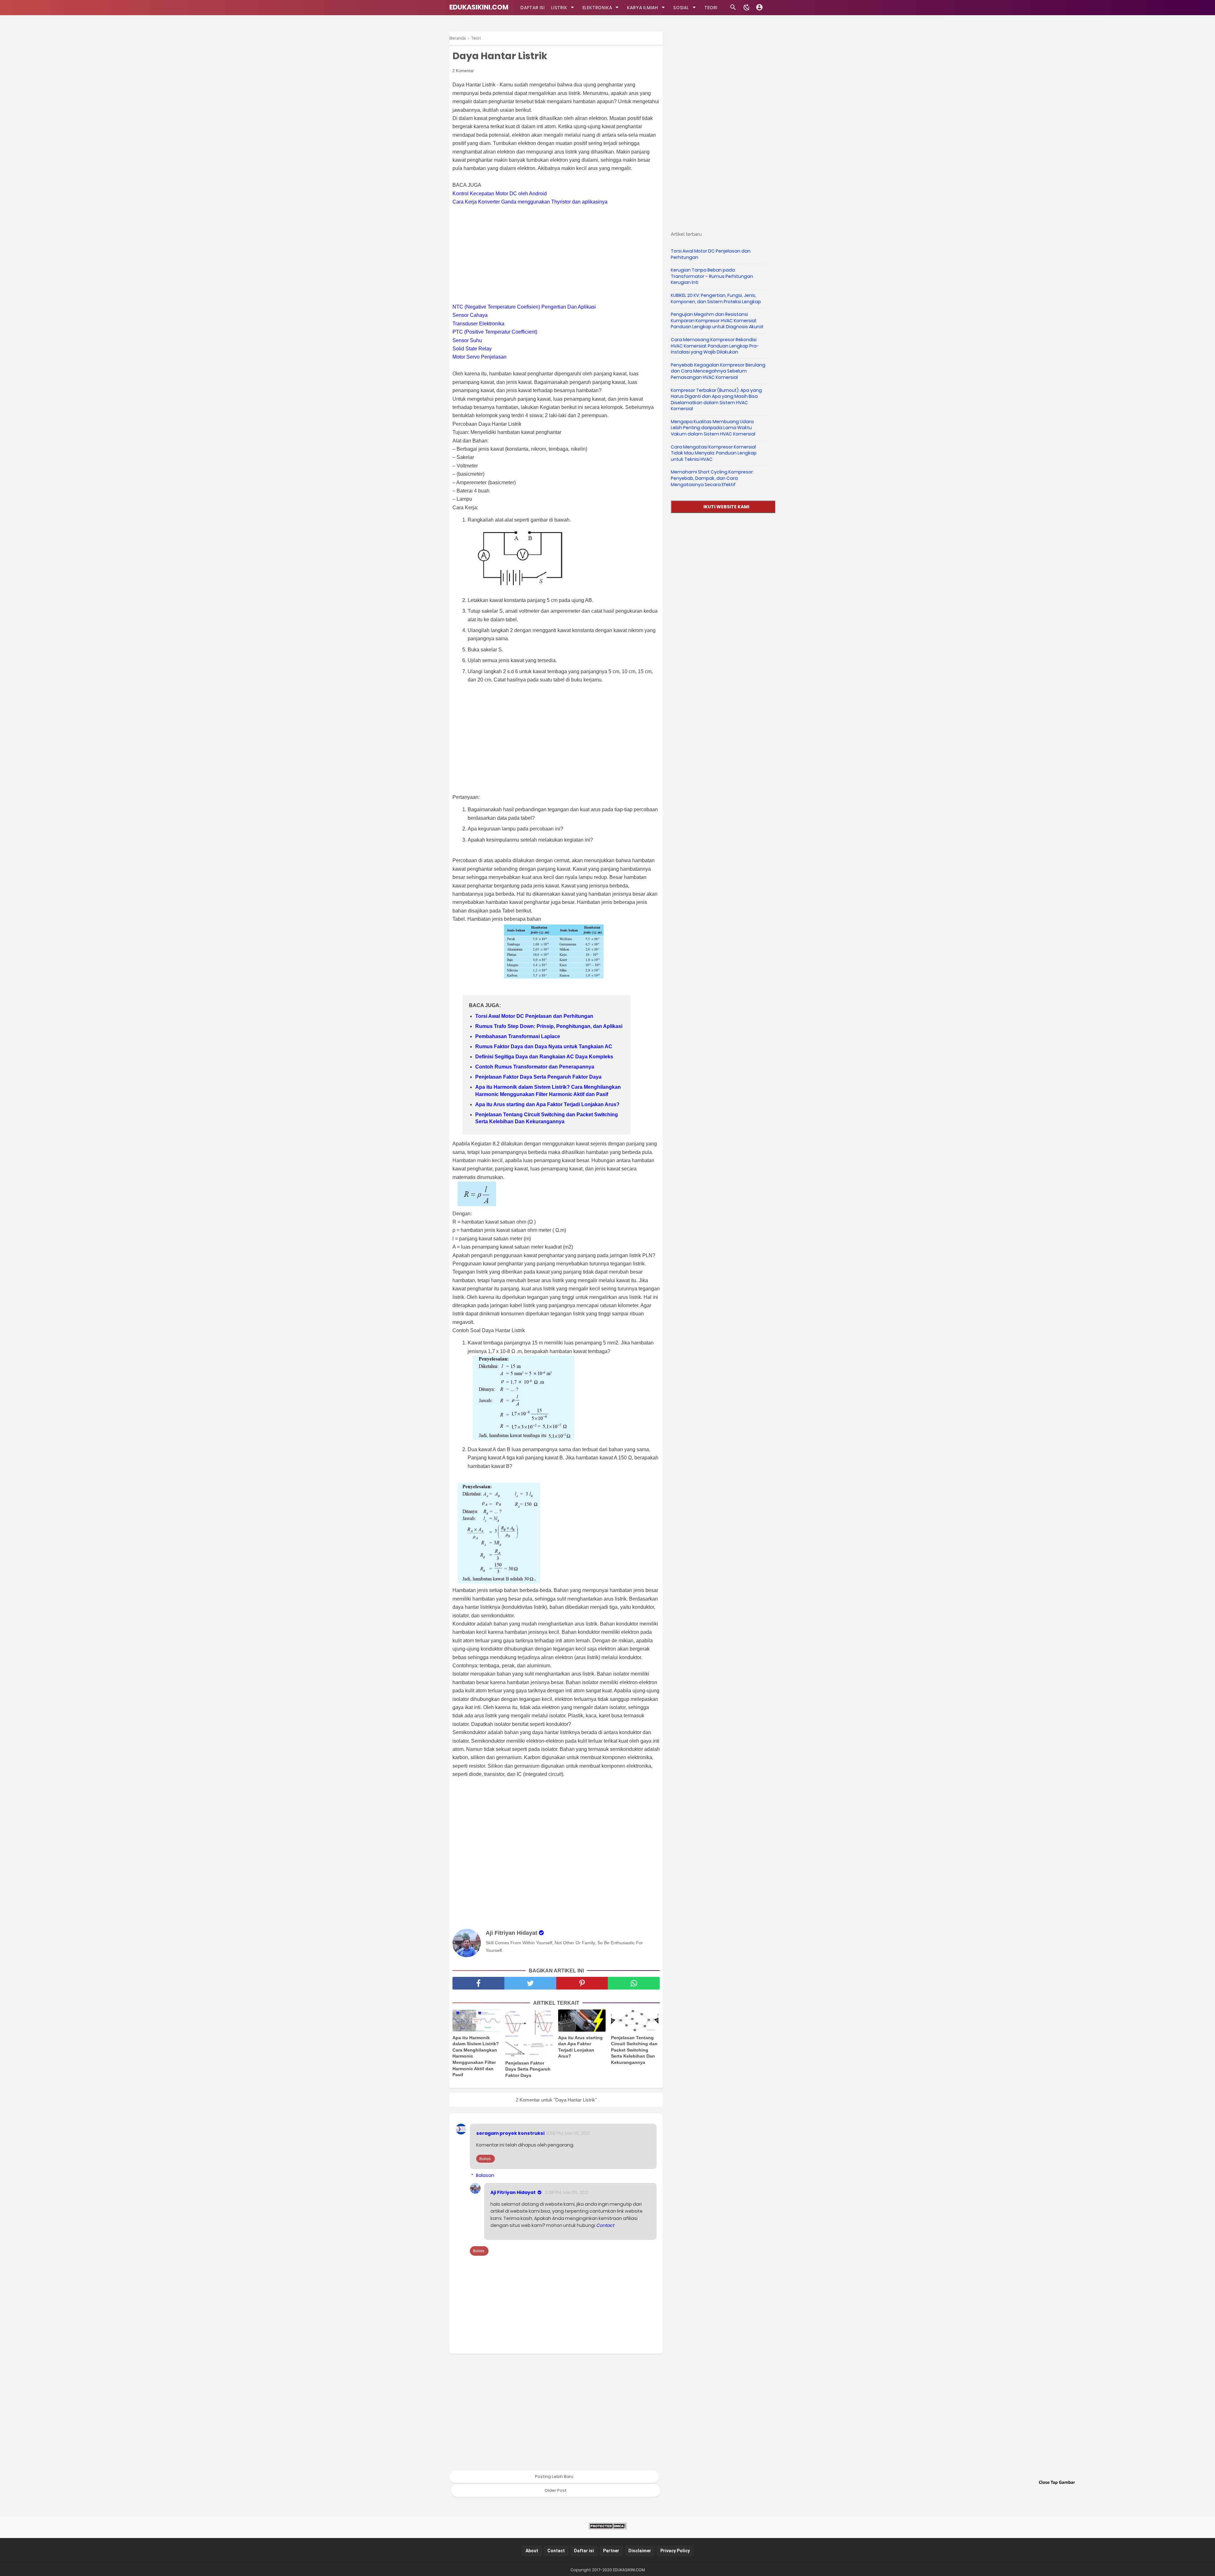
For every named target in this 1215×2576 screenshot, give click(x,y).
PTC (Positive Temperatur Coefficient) (495, 332)
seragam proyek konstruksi (510, 2133)
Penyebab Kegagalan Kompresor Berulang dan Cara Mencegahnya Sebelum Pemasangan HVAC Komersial (718, 371)
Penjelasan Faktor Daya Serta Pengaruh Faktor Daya (538, 1077)
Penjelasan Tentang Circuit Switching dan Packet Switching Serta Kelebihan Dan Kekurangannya (547, 1118)
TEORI (711, 8)
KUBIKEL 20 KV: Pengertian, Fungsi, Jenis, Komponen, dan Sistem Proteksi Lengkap (716, 298)
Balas (485, 2159)
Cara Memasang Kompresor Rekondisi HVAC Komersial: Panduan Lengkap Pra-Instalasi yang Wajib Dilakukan (715, 346)
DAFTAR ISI (533, 8)
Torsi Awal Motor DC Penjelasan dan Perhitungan (534, 1016)
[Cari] (733, 9)
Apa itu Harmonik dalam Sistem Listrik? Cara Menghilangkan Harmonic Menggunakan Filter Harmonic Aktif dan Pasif (548, 1091)
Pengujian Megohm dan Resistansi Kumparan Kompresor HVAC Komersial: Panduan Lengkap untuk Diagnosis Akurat (717, 320)
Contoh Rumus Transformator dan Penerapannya (535, 1067)
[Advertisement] (559, 254)
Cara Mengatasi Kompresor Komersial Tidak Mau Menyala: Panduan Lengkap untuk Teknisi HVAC (714, 453)
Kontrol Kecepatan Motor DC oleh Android (500, 194)
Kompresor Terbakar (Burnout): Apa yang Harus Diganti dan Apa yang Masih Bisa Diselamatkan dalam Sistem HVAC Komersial (716, 400)
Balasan (485, 2175)
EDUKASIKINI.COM (479, 7)
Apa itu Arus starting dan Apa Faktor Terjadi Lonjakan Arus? (547, 1104)
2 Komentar (463, 71)
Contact (605, 2225)
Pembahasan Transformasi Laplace (518, 1036)
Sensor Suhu (467, 340)
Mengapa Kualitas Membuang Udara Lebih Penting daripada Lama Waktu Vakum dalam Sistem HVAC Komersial (713, 428)
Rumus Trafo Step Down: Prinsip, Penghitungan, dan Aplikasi (549, 1026)
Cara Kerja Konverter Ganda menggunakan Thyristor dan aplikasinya (530, 202)
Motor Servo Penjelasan (480, 357)
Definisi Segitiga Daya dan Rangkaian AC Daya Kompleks (544, 1057)
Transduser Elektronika (478, 324)
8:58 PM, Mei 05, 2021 (568, 2133)
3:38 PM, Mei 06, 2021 (567, 2192)
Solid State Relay (472, 349)
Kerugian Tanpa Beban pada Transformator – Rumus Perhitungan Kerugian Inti (712, 276)
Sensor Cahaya (470, 315)
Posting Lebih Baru (554, 2476)
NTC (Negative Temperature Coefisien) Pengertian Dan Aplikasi (524, 307)
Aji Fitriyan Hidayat (513, 2192)
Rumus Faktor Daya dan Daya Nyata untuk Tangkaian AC (544, 1047)
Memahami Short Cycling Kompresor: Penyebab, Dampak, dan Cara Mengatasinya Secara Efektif (712, 478)
